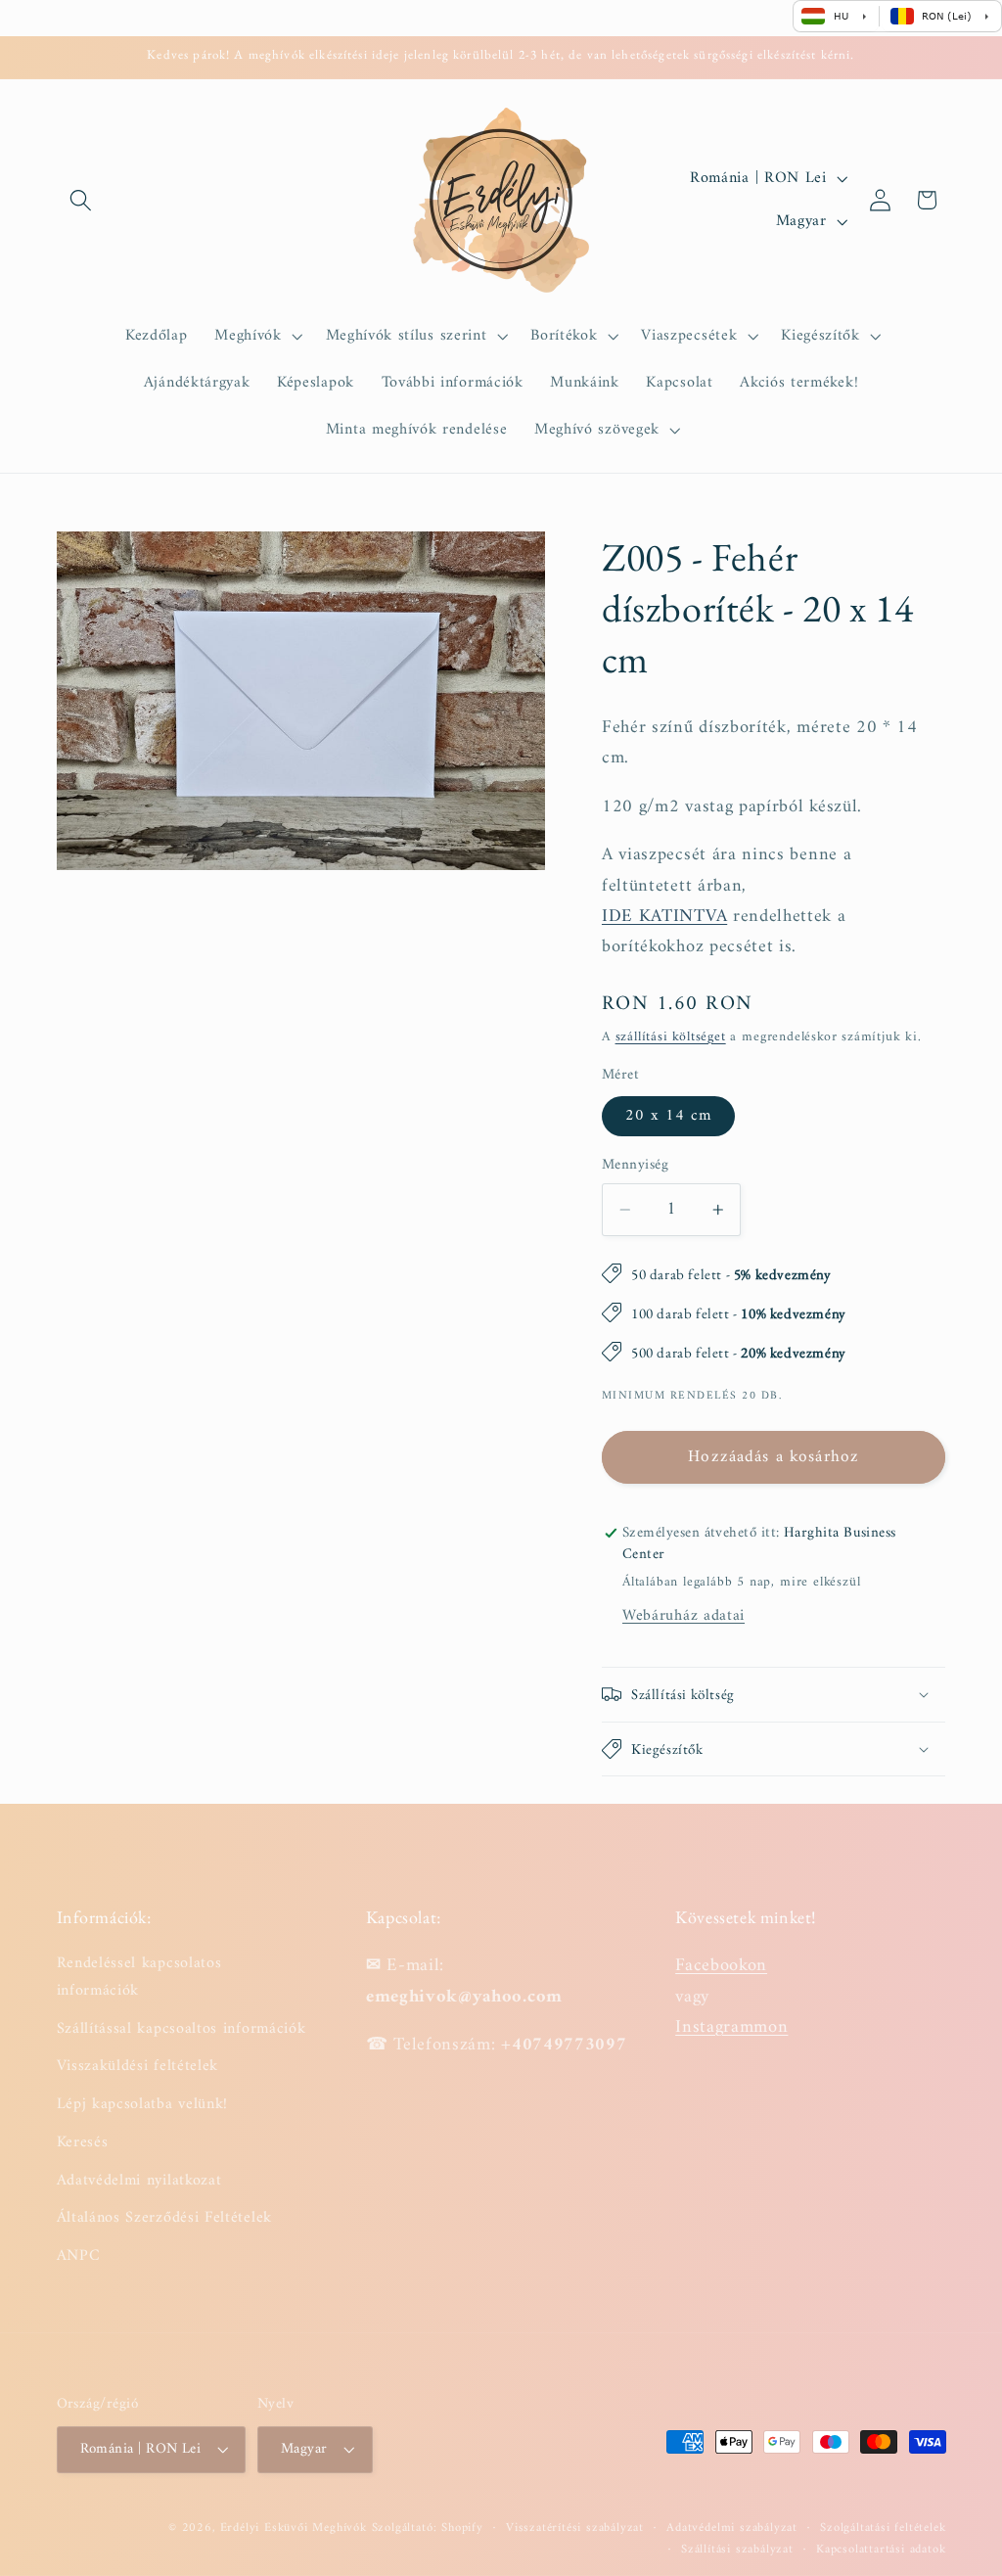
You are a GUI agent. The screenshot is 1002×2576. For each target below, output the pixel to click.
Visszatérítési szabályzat (575, 2528)
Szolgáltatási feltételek (883, 2528)
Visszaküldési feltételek (138, 2066)
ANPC (79, 2256)
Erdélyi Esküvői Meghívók (294, 2528)
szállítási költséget (671, 1037)
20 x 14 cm (669, 1116)
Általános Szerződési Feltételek (164, 2218)
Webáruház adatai (683, 1616)
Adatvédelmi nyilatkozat (139, 2181)
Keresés (83, 2142)
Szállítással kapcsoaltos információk (182, 2029)
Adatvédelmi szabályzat (732, 2528)
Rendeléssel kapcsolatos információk (139, 1977)
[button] (82, 200)
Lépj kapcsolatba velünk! (143, 2104)
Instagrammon (731, 2027)
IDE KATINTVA (664, 917)
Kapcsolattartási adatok (881, 2550)
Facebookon (721, 1966)
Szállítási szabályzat (737, 2550)
